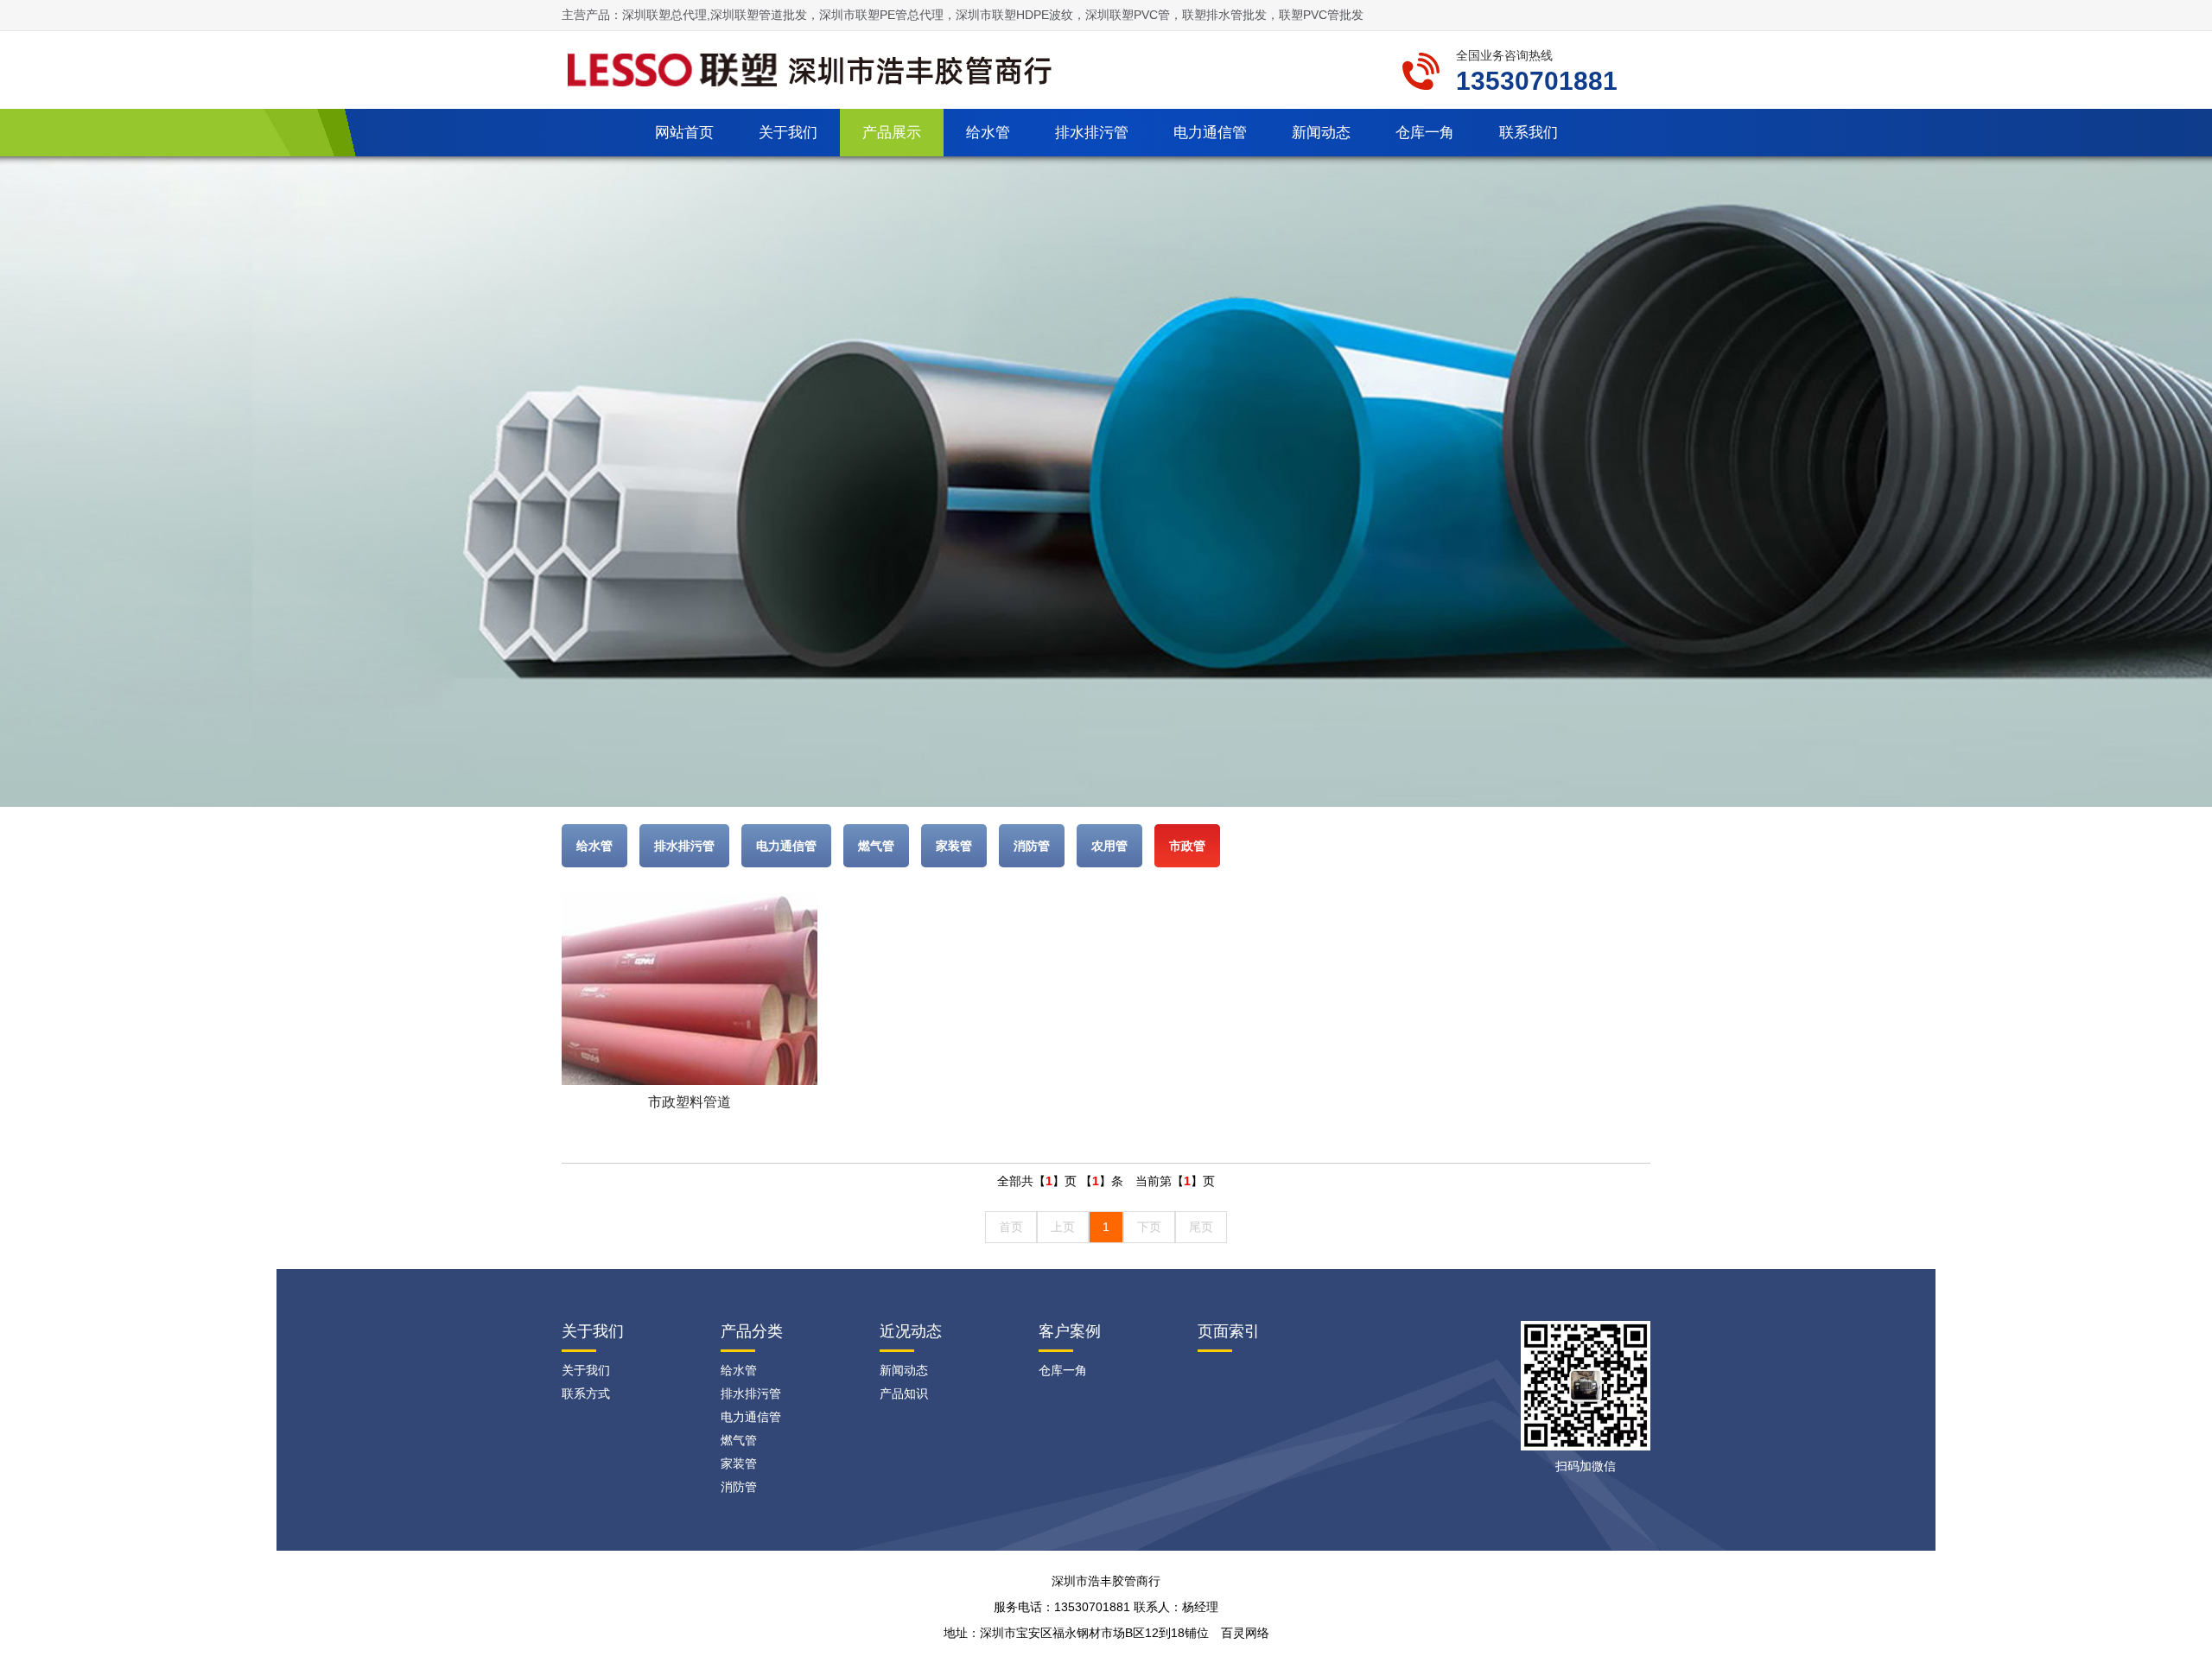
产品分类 (752, 1331)
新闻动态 (1321, 133)
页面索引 (1229, 1331)
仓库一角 (1425, 133)
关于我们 (788, 133)
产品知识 (904, 1393)
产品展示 (892, 133)
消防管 (1032, 846)
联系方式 (586, 1393)
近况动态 (911, 1331)
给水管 (988, 133)
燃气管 (876, 846)
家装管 (954, 846)
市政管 (1187, 846)
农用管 (1109, 846)
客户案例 (1070, 1331)
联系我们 (1529, 133)
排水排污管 (1092, 133)
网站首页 (684, 133)
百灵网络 (1245, 1633)
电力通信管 (1210, 133)
